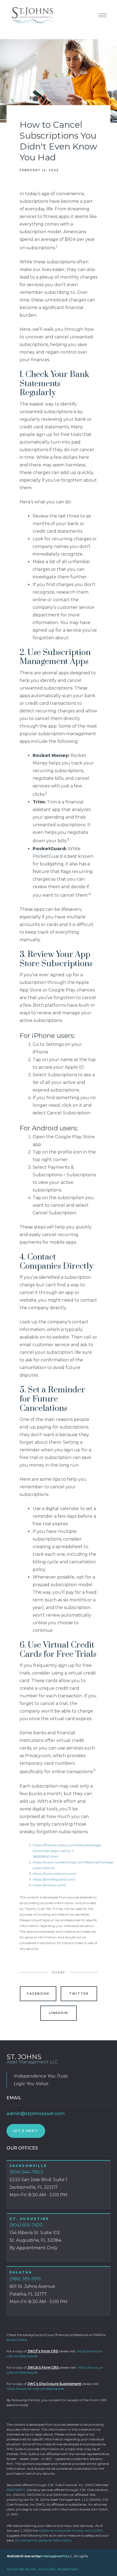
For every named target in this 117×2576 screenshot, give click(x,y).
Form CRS (47, 2569)
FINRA (12, 2490)
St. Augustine (29, 2219)
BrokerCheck (17, 2340)
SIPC (21, 2490)
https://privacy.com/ (49, 1885)
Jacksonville (28, 2166)
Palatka (21, 2272)
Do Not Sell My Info (22, 2569)
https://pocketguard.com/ (54, 1879)
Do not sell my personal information (44, 2540)
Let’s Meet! (26, 2131)
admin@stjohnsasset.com (36, 2114)
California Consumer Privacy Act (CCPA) (71, 2530)
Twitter (79, 1994)
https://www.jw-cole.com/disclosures (35, 2389)
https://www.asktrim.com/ (55, 1874)
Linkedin (59, 2013)
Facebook (38, 1994)
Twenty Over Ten (54, 2556)
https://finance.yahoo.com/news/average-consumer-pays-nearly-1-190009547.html (67, 1851)
